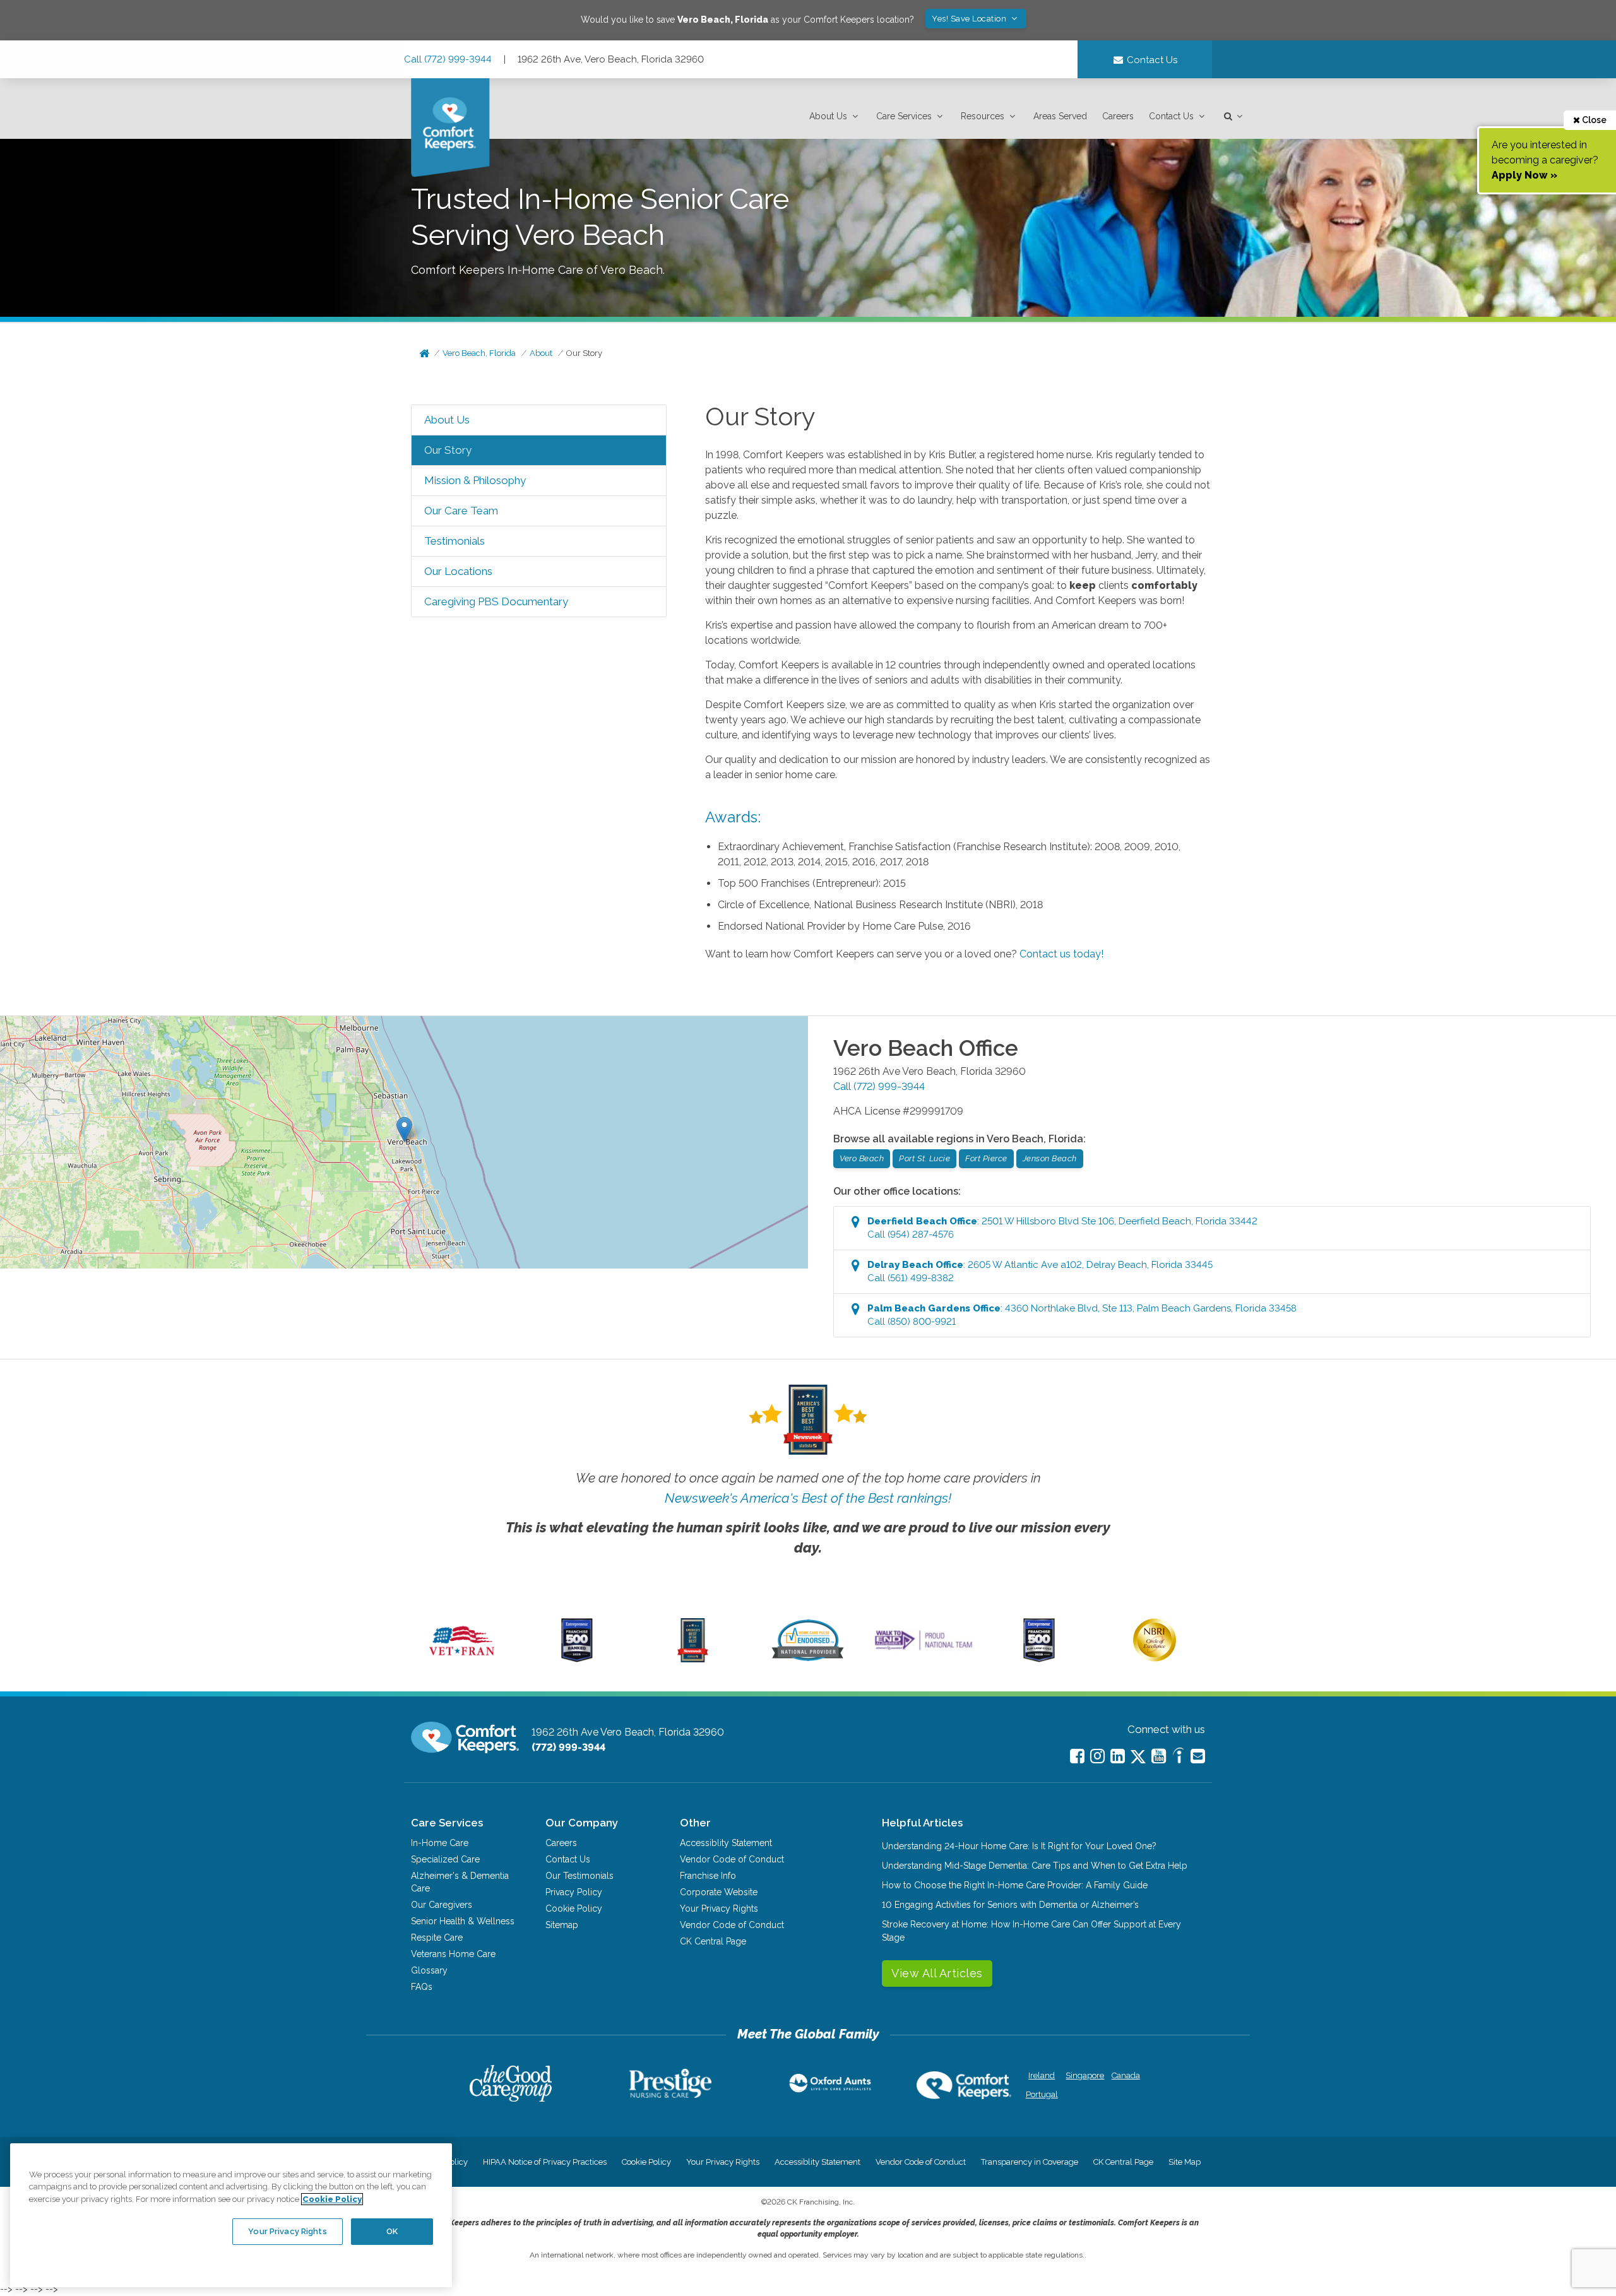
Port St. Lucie (924, 1158)
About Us (828, 116)
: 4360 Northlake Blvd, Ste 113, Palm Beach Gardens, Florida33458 (1082, 1315)
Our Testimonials (579, 1876)
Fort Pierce (986, 1158)
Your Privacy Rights (719, 1908)
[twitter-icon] (1138, 1757)
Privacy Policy (574, 1892)
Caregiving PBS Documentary (496, 601)
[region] (231, 2215)
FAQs (422, 1987)
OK (392, 2231)
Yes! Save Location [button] (970, 19)
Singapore (1084, 2075)
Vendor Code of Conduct (732, 1859)
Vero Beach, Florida (479, 353)
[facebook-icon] (1077, 1756)
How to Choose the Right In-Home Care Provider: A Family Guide (1015, 1885)
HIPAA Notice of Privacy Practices (545, 2162)
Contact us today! (1061, 954)
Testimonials (454, 541)
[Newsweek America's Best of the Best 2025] (693, 1659)
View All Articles (937, 1973)
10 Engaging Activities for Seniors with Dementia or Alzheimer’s (1010, 1905)
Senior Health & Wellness (463, 1921)
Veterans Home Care (453, 1954)
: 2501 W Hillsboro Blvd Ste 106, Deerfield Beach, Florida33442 (1062, 1228)
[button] (835, 116)
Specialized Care (445, 1859)
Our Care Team (461, 511)
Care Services (904, 116)
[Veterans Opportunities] (462, 1659)
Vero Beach (862, 1158)
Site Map (1185, 2162)
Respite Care (437, 1938)
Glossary (429, 1970)
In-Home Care (440, 1843)
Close (1593, 120)
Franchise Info (708, 1876)
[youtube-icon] (1159, 1756)
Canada (1126, 2075)
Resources (983, 116)
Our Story (584, 353)
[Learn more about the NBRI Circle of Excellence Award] (1155, 1659)
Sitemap (562, 1925)
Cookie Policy (574, 1908)
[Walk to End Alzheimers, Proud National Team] (924, 1650)
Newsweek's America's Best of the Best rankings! (808, 1498)
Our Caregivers (442, 1905)
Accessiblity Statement (726, 1843)
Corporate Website (719, 1892)
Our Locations (458, 571)
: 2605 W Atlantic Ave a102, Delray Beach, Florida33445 (1040, 1271)
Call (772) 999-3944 (448, 59)
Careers (1118, 116)
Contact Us (1171, 116)
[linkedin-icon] (1118, 1756)
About (541, 353)
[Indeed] (1178, 1757)
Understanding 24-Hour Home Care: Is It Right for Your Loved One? (1019, 1846)
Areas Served (1060, 116)
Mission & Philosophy (475, 480)
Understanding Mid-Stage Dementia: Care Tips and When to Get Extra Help (1035, 1866)
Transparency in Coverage (1030, 2162)
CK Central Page (713, 1941)
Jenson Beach (1050, 1158)
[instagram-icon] (1097, 1756)
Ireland (1042, 2075)
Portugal (1042, 2094)
